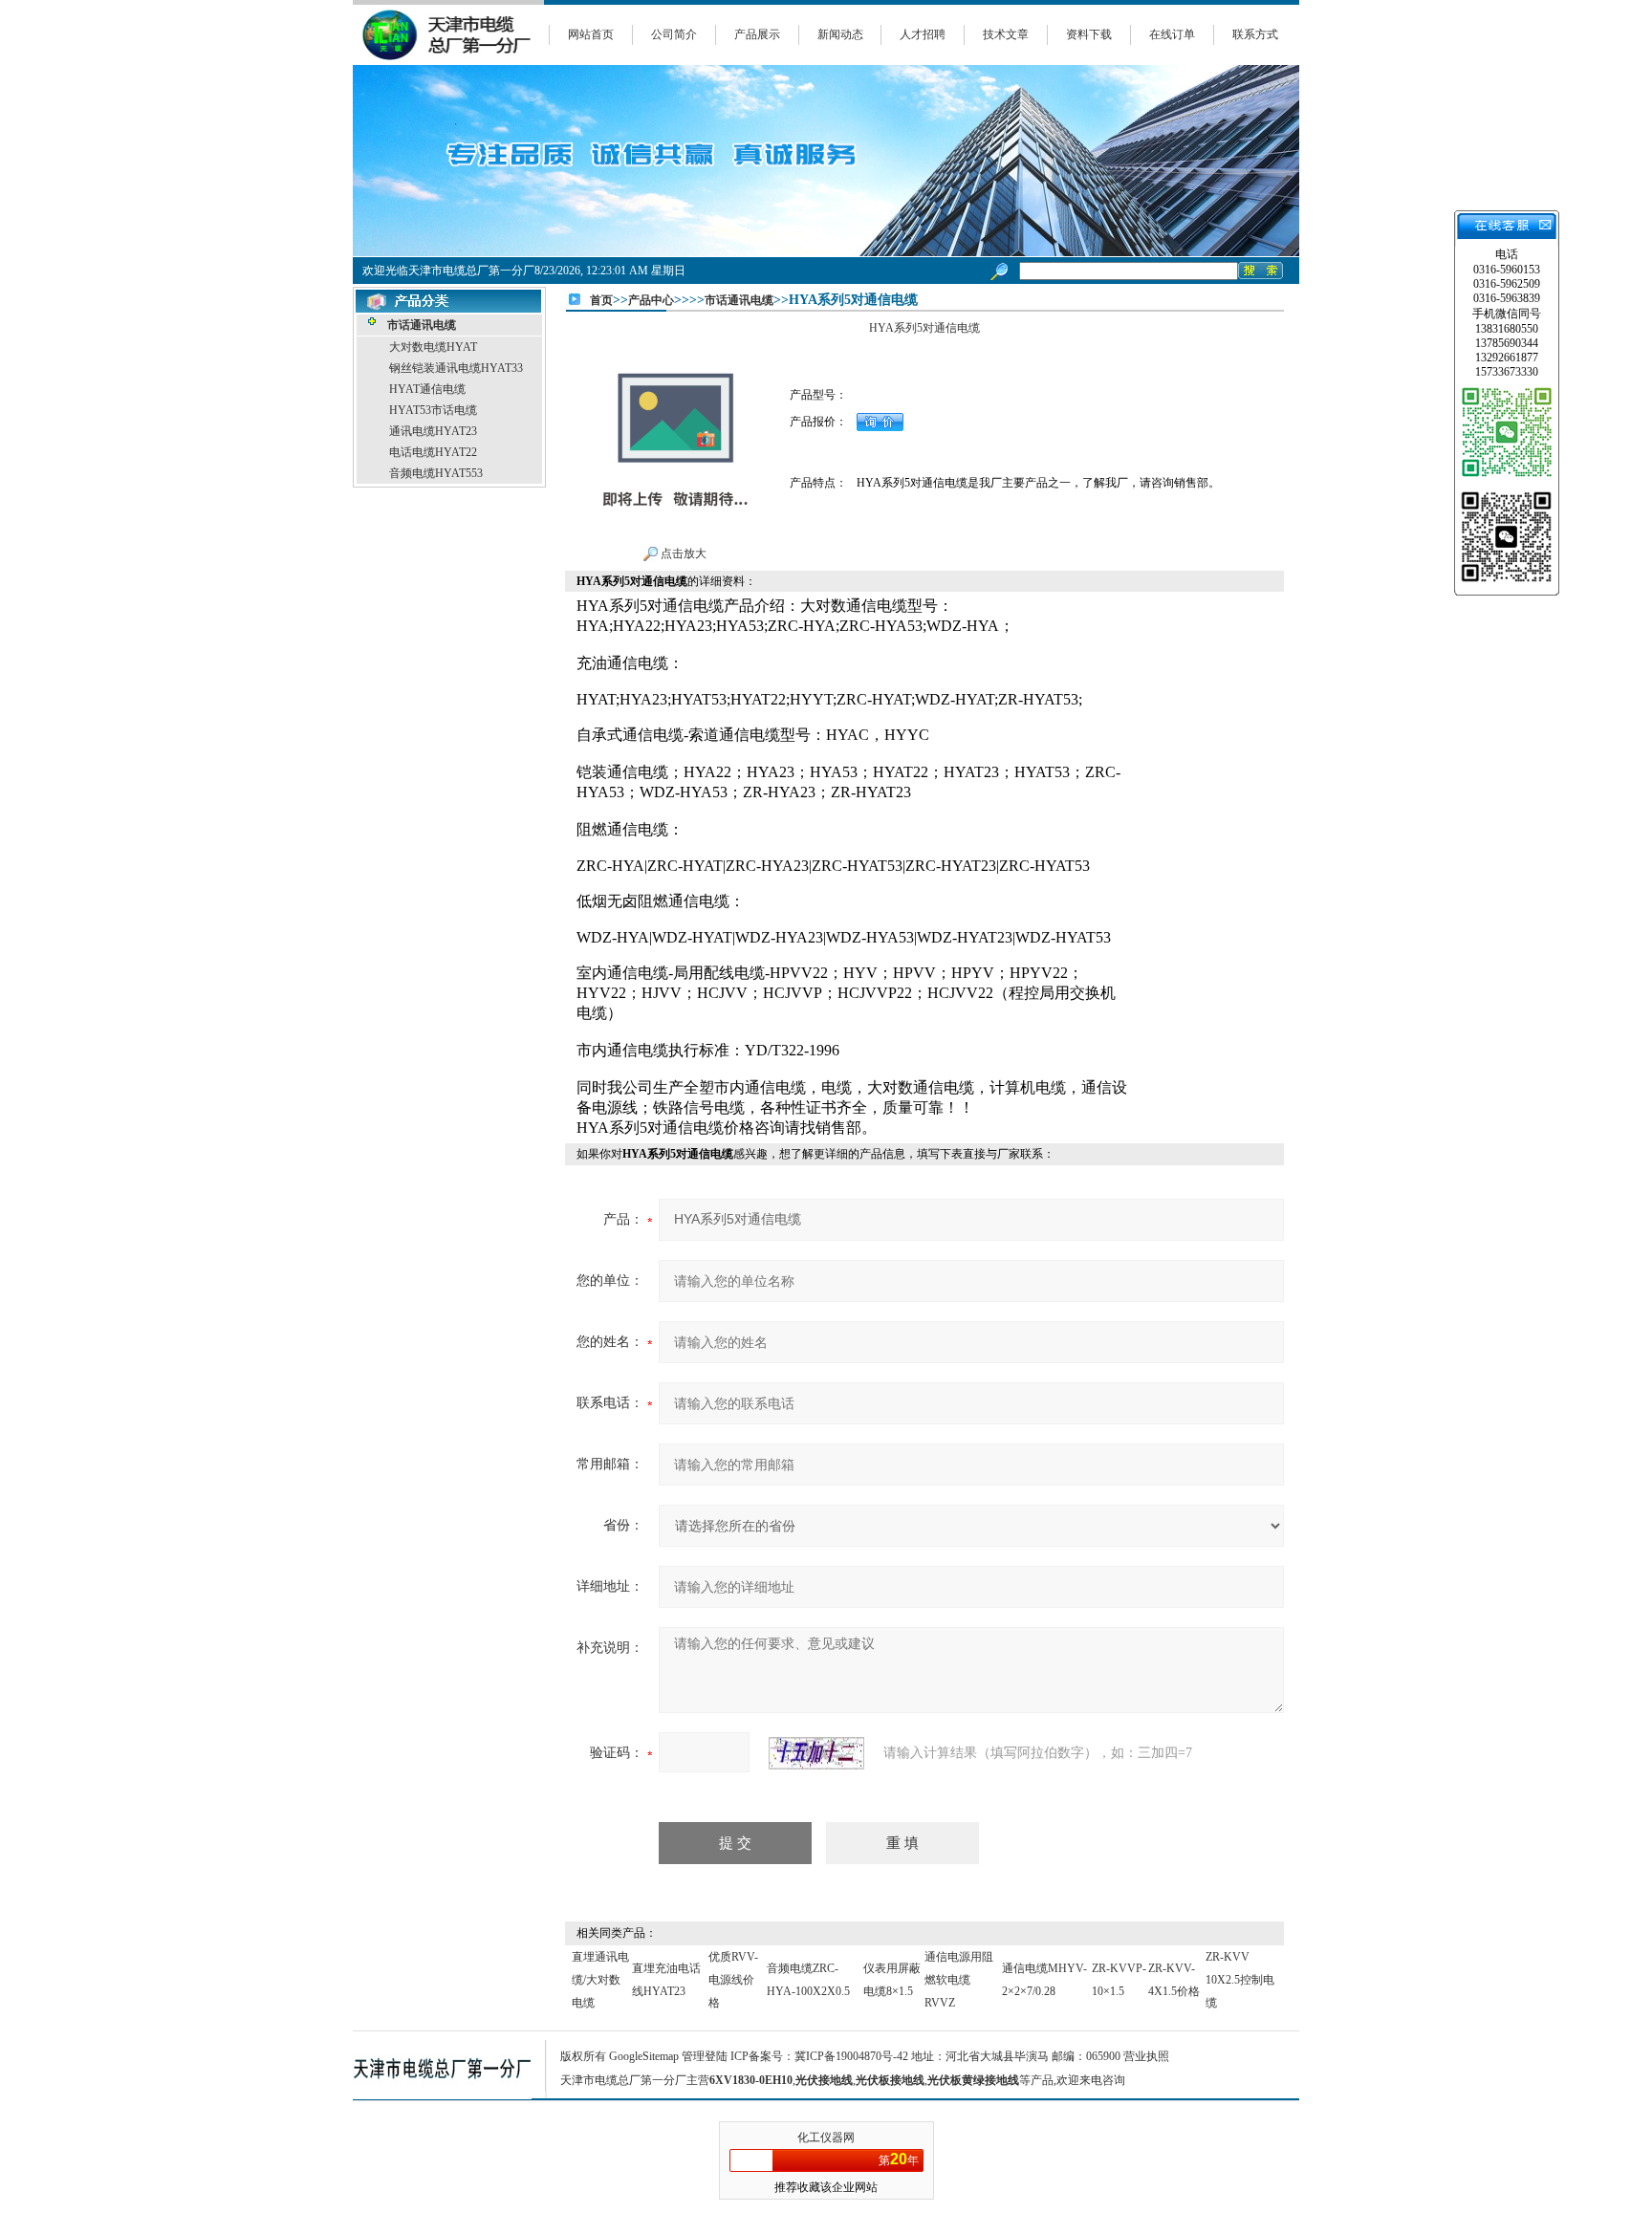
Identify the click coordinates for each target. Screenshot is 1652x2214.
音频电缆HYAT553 (436, 473)
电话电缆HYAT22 (433, 452)
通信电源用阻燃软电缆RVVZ (959, 1980)
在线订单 (1172, 34)
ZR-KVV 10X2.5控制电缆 (1240, 1980)
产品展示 (757, 34)
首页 (601, 300)
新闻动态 (840, 34)
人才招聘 (923, 34)
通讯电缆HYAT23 (433, 431)
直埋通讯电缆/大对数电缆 (600, 1980)
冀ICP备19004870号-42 (851, 2056)
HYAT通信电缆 (427, 389)
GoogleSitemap (644, 2056)
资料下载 (1089, 34)
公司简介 (674, 34)
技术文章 (1006, 34)
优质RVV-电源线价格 (733, 1980)
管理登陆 (705, 2056)
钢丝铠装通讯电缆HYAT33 (456, 368)
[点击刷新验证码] (816, 1753)
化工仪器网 (826, 2138)
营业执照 (1146, 2056)
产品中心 (651, 300)
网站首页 (591, 34)
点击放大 (682, 553)
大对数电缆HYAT (433, 347)
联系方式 (1255, 34)
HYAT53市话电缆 (433, 410)
